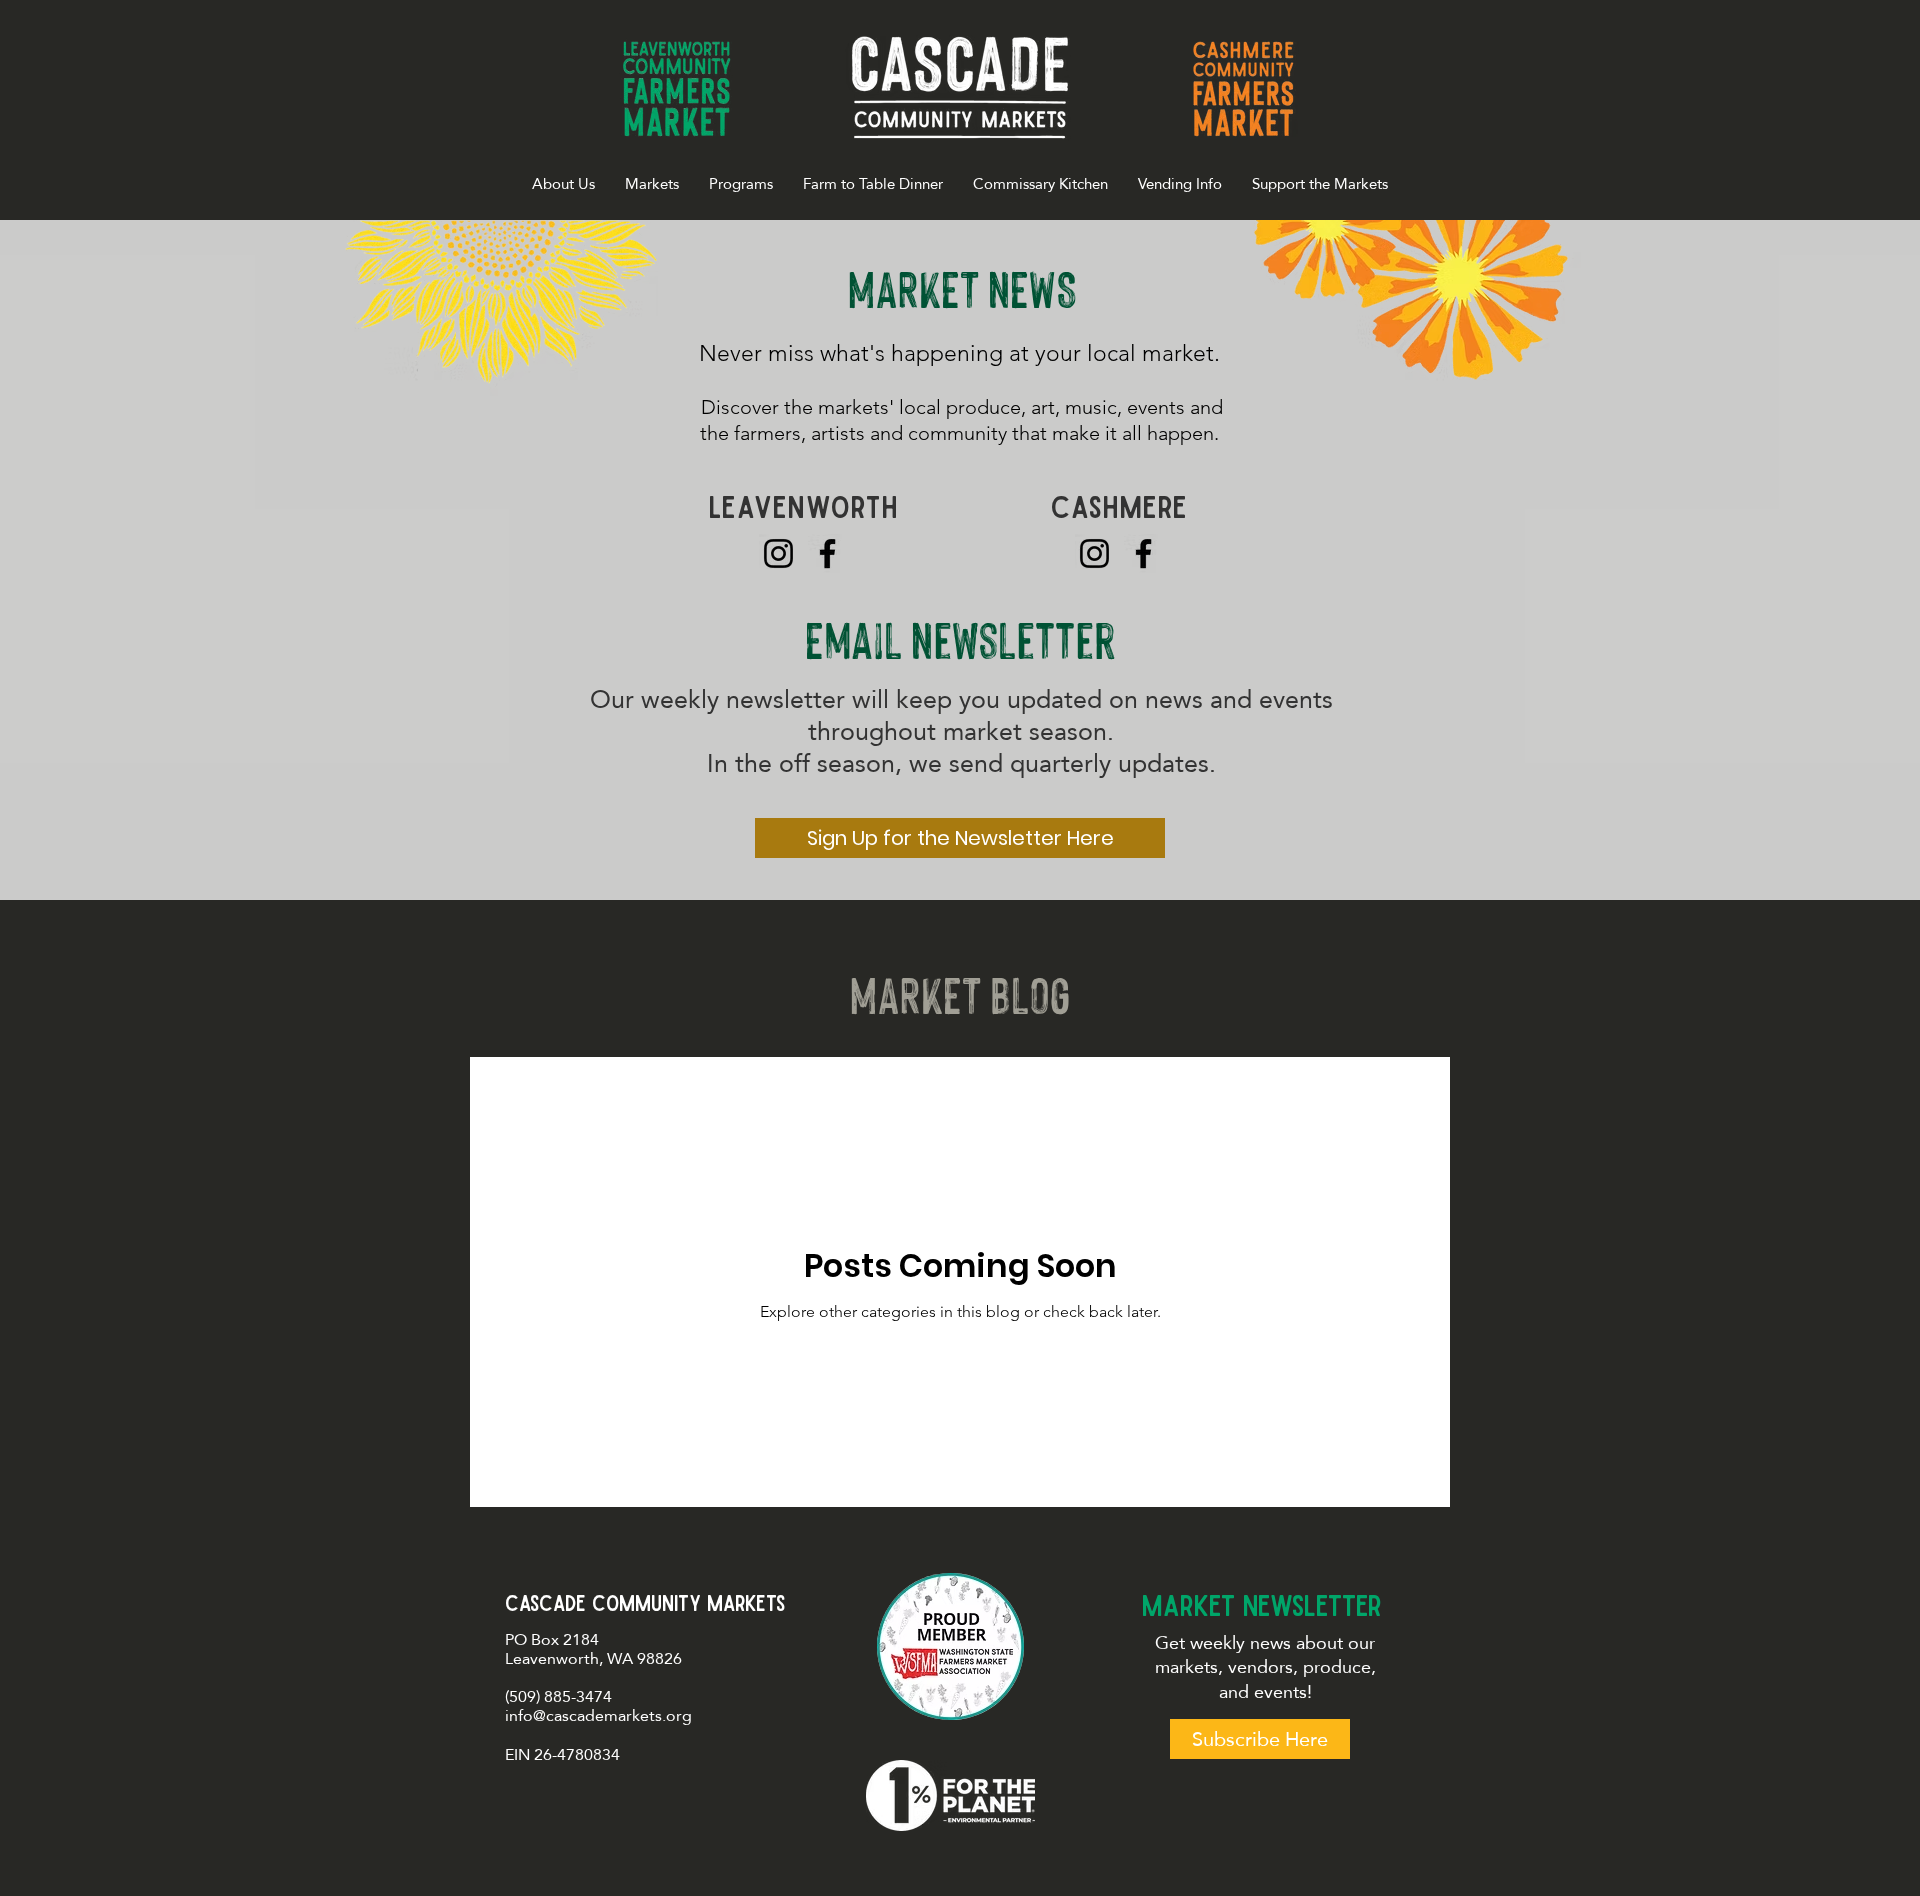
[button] (652, 183)
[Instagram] (778, 553)
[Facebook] (827, 553)
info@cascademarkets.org (598, 1715)
